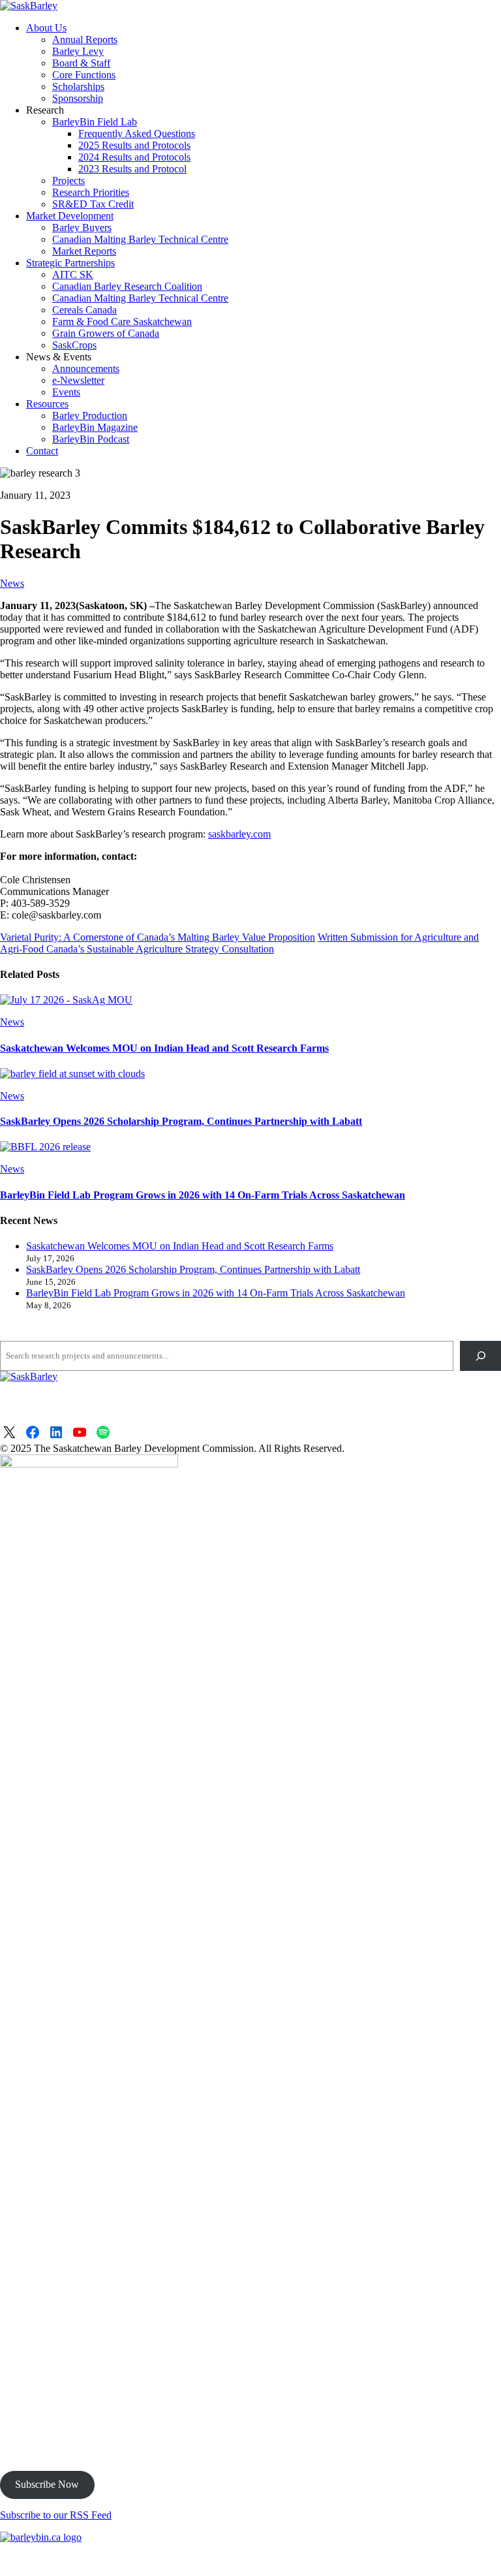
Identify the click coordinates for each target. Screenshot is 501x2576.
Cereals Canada (84, 310)
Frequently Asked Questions (137, 134)
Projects (68, 181)
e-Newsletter (78, 380)
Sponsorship (78, 98)
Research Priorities (91, 192)
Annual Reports (85, 39)
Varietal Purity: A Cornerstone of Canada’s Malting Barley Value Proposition (158, 937)
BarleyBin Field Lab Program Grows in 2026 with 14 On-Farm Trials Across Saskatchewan (203, 1195)
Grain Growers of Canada (106, 333)
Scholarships (78, 86)
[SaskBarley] (29, 6)
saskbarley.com (239, 834)
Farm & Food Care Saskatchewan (122, 322)
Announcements (86, 369)
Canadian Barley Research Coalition (127, 286)
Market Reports (84, 251)
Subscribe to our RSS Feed (56, 2515)
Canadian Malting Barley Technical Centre (140, 239)
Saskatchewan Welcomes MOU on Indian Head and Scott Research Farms (164, 1048)
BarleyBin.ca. (434, 2559)
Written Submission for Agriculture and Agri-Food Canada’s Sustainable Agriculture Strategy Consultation (239, 943)
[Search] (480, 1356)
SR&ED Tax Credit (93, 204)
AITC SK (73, 275)
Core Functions (84, 75)
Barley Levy (78, 51)
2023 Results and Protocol (132, 169)
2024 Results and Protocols (134, 157)
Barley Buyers (82, 228)
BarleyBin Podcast (91, 439)
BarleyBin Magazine (95, 427)
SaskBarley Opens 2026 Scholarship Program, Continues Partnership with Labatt (181, 1121)
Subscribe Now (47, 2484)
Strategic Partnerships (70, 263)
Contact (42, 451)
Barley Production (90, 416)
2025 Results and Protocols (134, 145)
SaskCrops (74, 345)
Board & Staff (81, 63)
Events (66, 392)
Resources (47, 404)
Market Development (70, 216)
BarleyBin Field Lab (95, 122)
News (12, 583)
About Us (46, 28)
